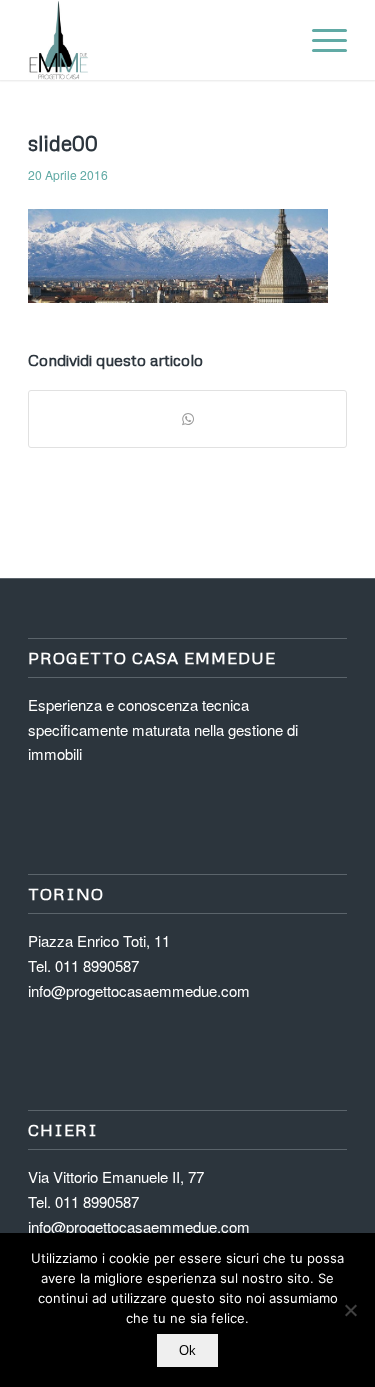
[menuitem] (319, 40)
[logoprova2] (155, 40)
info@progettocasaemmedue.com (139, 990)
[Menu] (319, 40)
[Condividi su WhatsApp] (187, 419)
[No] (350, 1310)
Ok (187, 1350)
